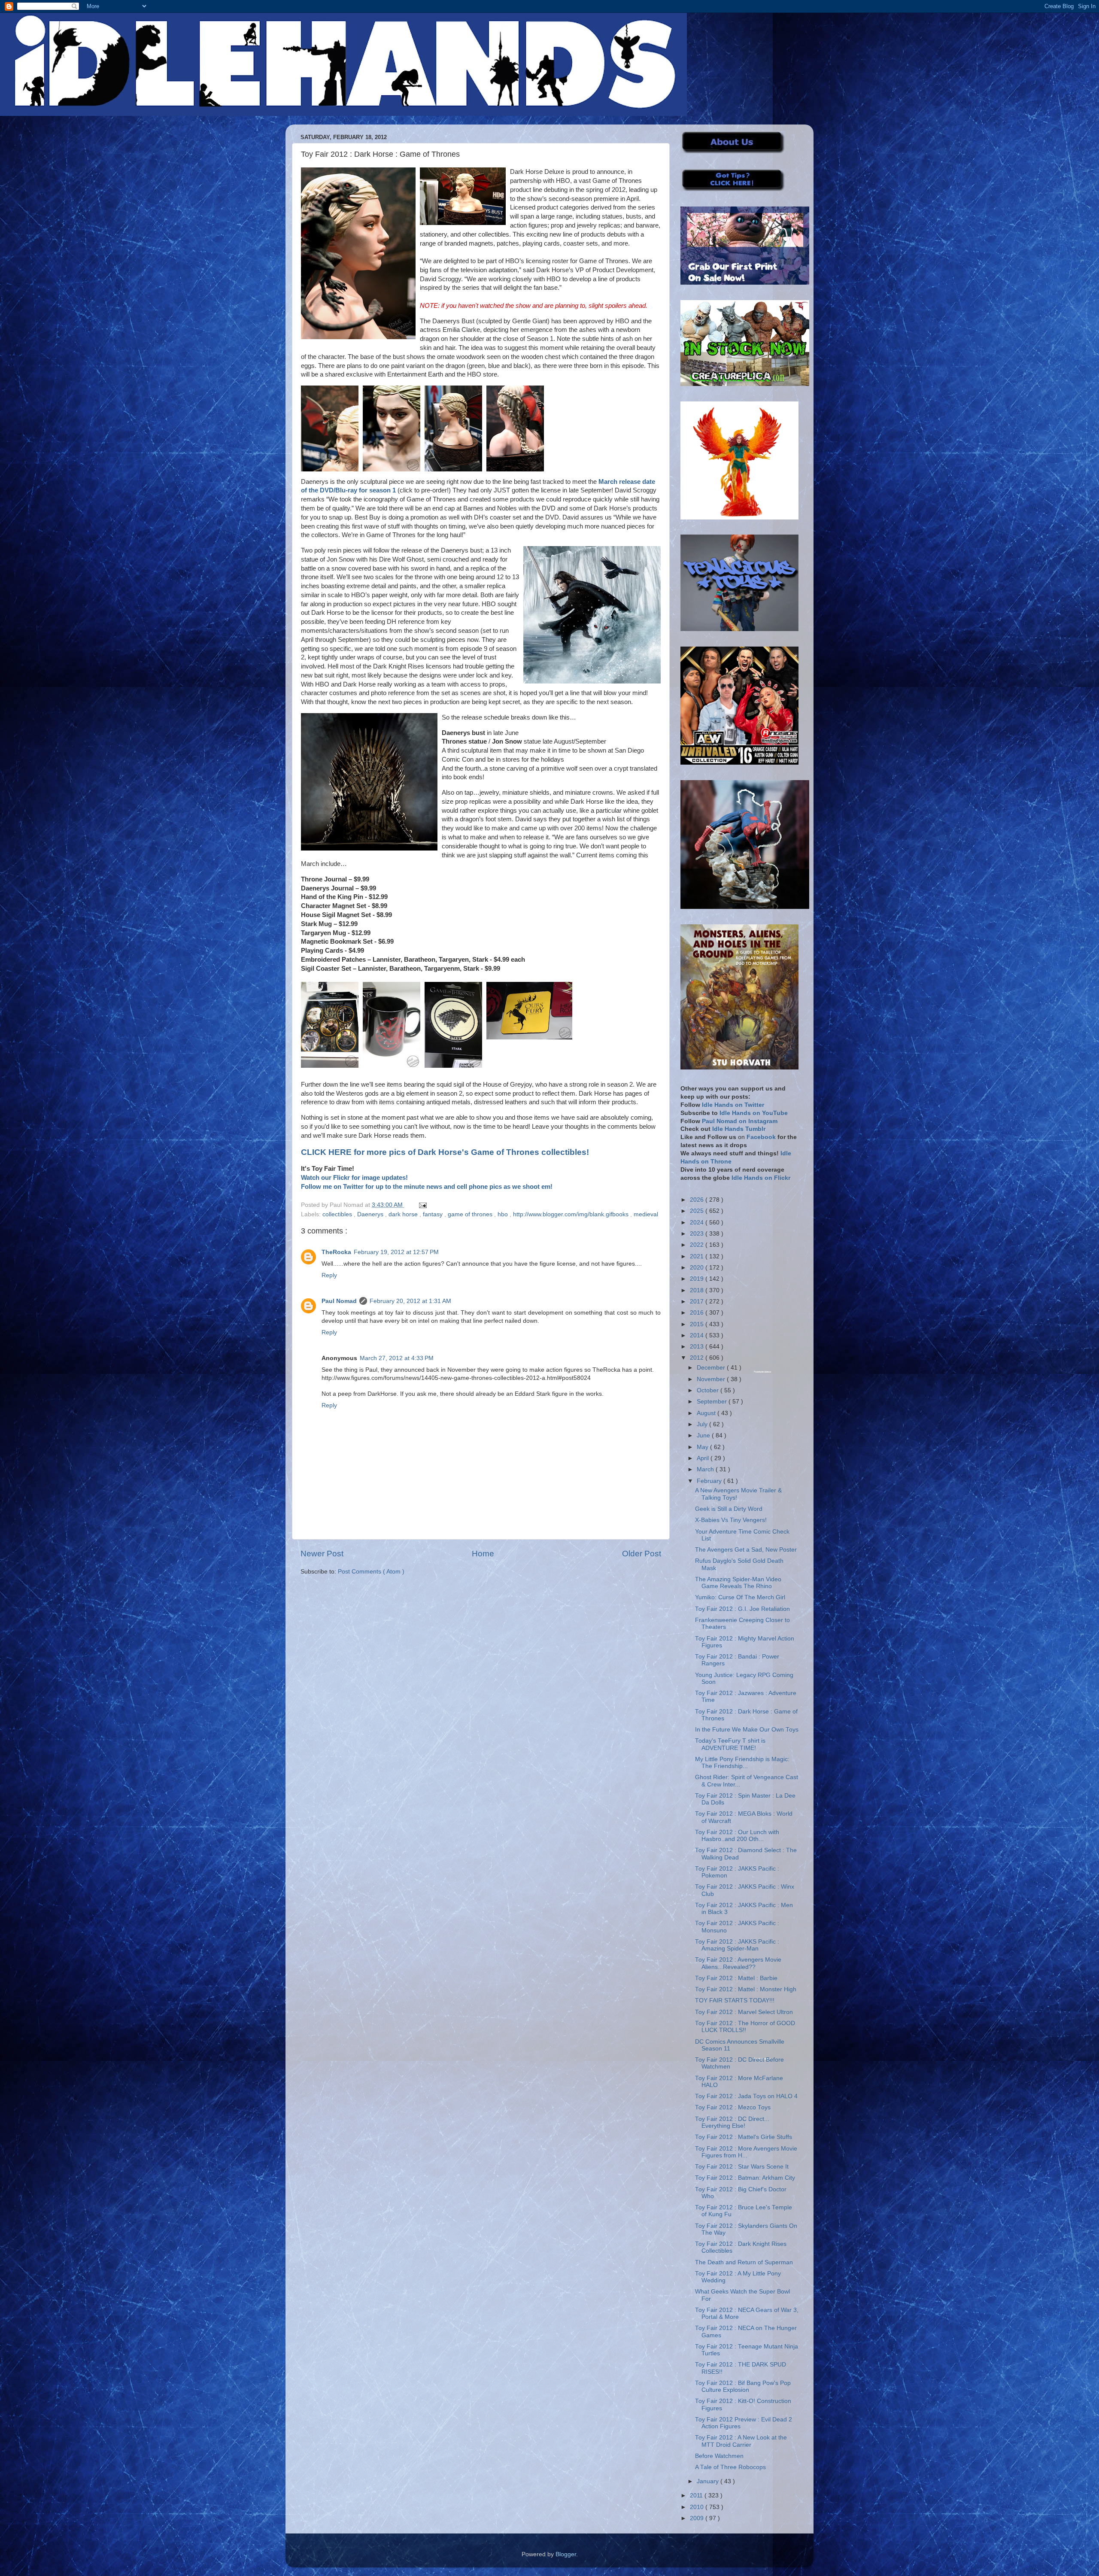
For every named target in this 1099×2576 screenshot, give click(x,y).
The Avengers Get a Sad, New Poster (746, 1550)
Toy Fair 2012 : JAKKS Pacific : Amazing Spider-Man (737, 1945)
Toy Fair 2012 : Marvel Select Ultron (744, 2012)
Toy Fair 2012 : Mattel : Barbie (736, 1978)
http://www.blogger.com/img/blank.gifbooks (572, 1214)
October (709, 1390)
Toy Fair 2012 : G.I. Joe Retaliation (742, 1609)
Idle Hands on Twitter (733, 1105)
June (704, 1435)
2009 (698, 2518)
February (710, 1481)
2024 (698, 1223)
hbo (504, 1214)
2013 (698, 1347)
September (713, 1402)
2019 (698, 1279)
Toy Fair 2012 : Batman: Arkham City (745, 2178)
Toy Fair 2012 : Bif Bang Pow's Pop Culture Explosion (743, 2386)
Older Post (642, 1554)
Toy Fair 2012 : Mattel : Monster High (746, 1989)
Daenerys (371, 1214)
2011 (697, 2495)
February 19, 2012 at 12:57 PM (396, 1252)
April (704, 1458)
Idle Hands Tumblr (739, 1129)
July (703, 1424)
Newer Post (322, 1554)
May (703, 1447)
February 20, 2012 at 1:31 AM (410, 1301)
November (712, 1379)
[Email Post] (421, 1205)
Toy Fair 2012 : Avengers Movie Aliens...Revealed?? (738, 1963)
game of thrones (471, 1214)
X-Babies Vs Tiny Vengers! (731, 1520)
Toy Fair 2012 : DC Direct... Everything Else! (732, 2122)
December (712, 1368)
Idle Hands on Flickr (761, 1178)
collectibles (338, 1214)
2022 (698, 1245)
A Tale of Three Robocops (730, 2467)
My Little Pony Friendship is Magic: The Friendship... (742, 1763)
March (706, 1469)
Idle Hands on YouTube (754, 1113)
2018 (698, 1290)
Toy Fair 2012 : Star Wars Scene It (742, 2167)
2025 (698, 1211)
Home (483, 1554)
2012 (698, 1358)
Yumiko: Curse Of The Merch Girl (740, 1597)
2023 (698, 1234)
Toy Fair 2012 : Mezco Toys (733, 2107)
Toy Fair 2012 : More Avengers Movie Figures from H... (746, 2152)
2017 (698, 1302)
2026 (698, 1200)
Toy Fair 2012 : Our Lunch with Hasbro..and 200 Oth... (737, 1836)
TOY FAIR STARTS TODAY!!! (735, 2000)
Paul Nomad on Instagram (740, 1121)
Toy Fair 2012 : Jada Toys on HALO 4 (746, 2096)
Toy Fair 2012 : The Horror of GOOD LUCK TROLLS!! (745, 2027)
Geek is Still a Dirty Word (729, 1509)
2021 (698, 1256)
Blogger (566, 2554)
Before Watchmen (719, 2456)
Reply (329, 1275)
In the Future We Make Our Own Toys (747, 1730)
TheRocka (336, 1252)
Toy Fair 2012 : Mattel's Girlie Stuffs (744, 2137)
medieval (646, 1214)
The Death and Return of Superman (744, 2262)
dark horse (404, 1214)
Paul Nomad (339, 1301)
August (707, 1413)
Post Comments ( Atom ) (371, 1572)
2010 (698, 2507)
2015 (698, 1324)
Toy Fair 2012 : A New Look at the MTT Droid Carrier (741, 2441)
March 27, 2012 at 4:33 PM (397, 1358)
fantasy (434, 1214)
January (709, 2481)
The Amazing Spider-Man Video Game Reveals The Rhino (738, 1583)
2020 (698, 1268)
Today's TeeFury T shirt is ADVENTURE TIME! (730, 1744)
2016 (698, 1313)
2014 (698, 1335)
